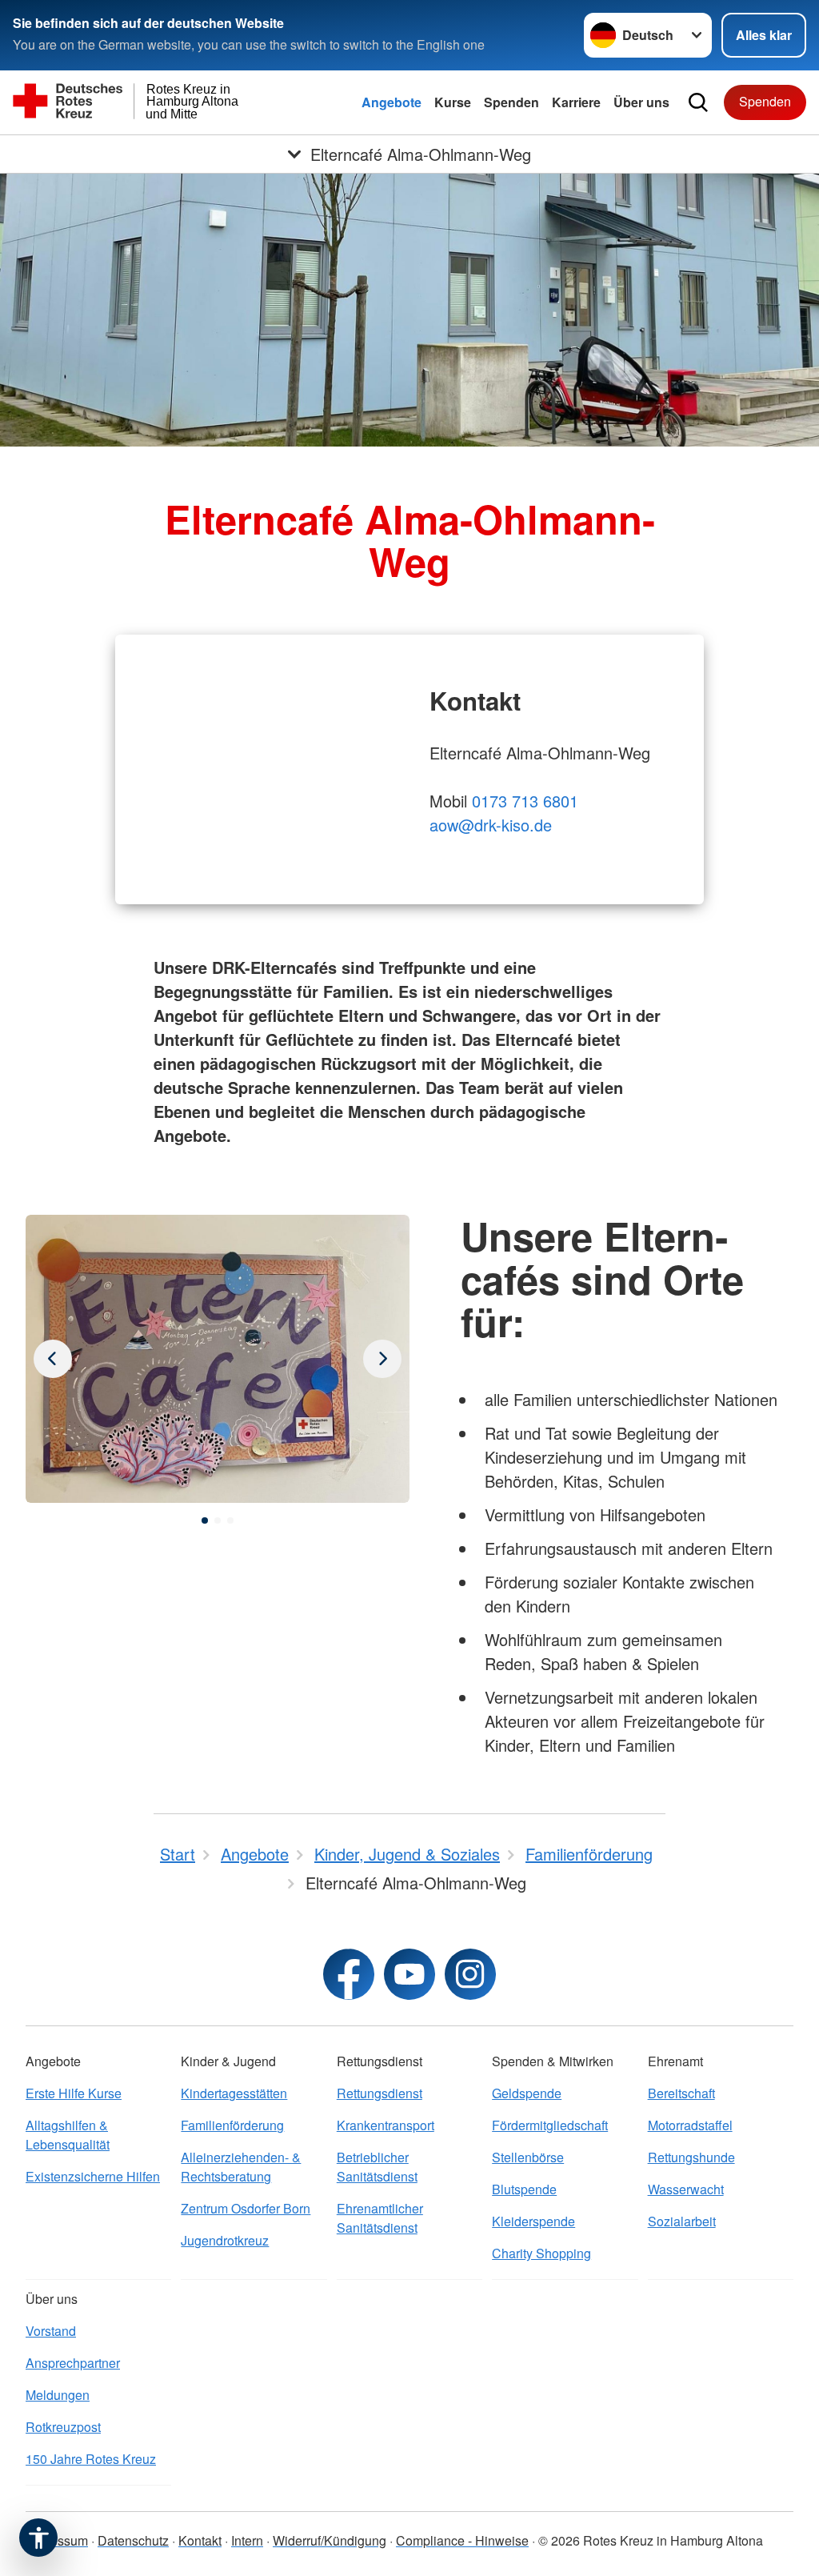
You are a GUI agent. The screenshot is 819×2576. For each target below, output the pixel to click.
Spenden (511, 102)
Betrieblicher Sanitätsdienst (377, 2167)
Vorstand (51, 2331)
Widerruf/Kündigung (330, 2540)
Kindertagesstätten (234, 2093)
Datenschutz (133, 2540)
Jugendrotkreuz (225, 2240)
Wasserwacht (686, 2189)
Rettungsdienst (380, 2093)
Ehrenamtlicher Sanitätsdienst (380, 2218)
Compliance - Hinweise (462, 2540)
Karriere (576, 102)
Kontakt (200, 2540)
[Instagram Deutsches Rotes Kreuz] (470, 1974)
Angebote (392, 102)
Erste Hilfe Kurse (74, 2093)
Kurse (453, 102)
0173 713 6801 (525, 801)
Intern (247, 2540)
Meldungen (58, 2395)
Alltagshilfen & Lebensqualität (68, 2135)
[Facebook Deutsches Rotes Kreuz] (349, 1974)
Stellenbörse (528, 2157)
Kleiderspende (533, 2221)
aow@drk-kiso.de (491, 825)
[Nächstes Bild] (53, 1359)
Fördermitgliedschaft (550, 2125)
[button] (205, 1520)
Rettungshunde (691, 2157)
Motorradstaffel (690, 2125)
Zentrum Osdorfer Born (246, 2208)
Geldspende (527, 2093)
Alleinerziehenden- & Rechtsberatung (241, 2167)
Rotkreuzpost (63, 2427)
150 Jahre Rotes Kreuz (91, 2459)
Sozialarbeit (682, 2221)
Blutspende (524, 2189)
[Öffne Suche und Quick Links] (698, 102)
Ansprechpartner (73, 2363)
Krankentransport (386, 2125)
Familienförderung (232, 2125)
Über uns (641, 102)
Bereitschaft (681, 2093)
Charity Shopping (541, 2253)
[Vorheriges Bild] (382, 1359)
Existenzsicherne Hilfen (93, 2176)
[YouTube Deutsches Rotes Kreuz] (409, 1974)
